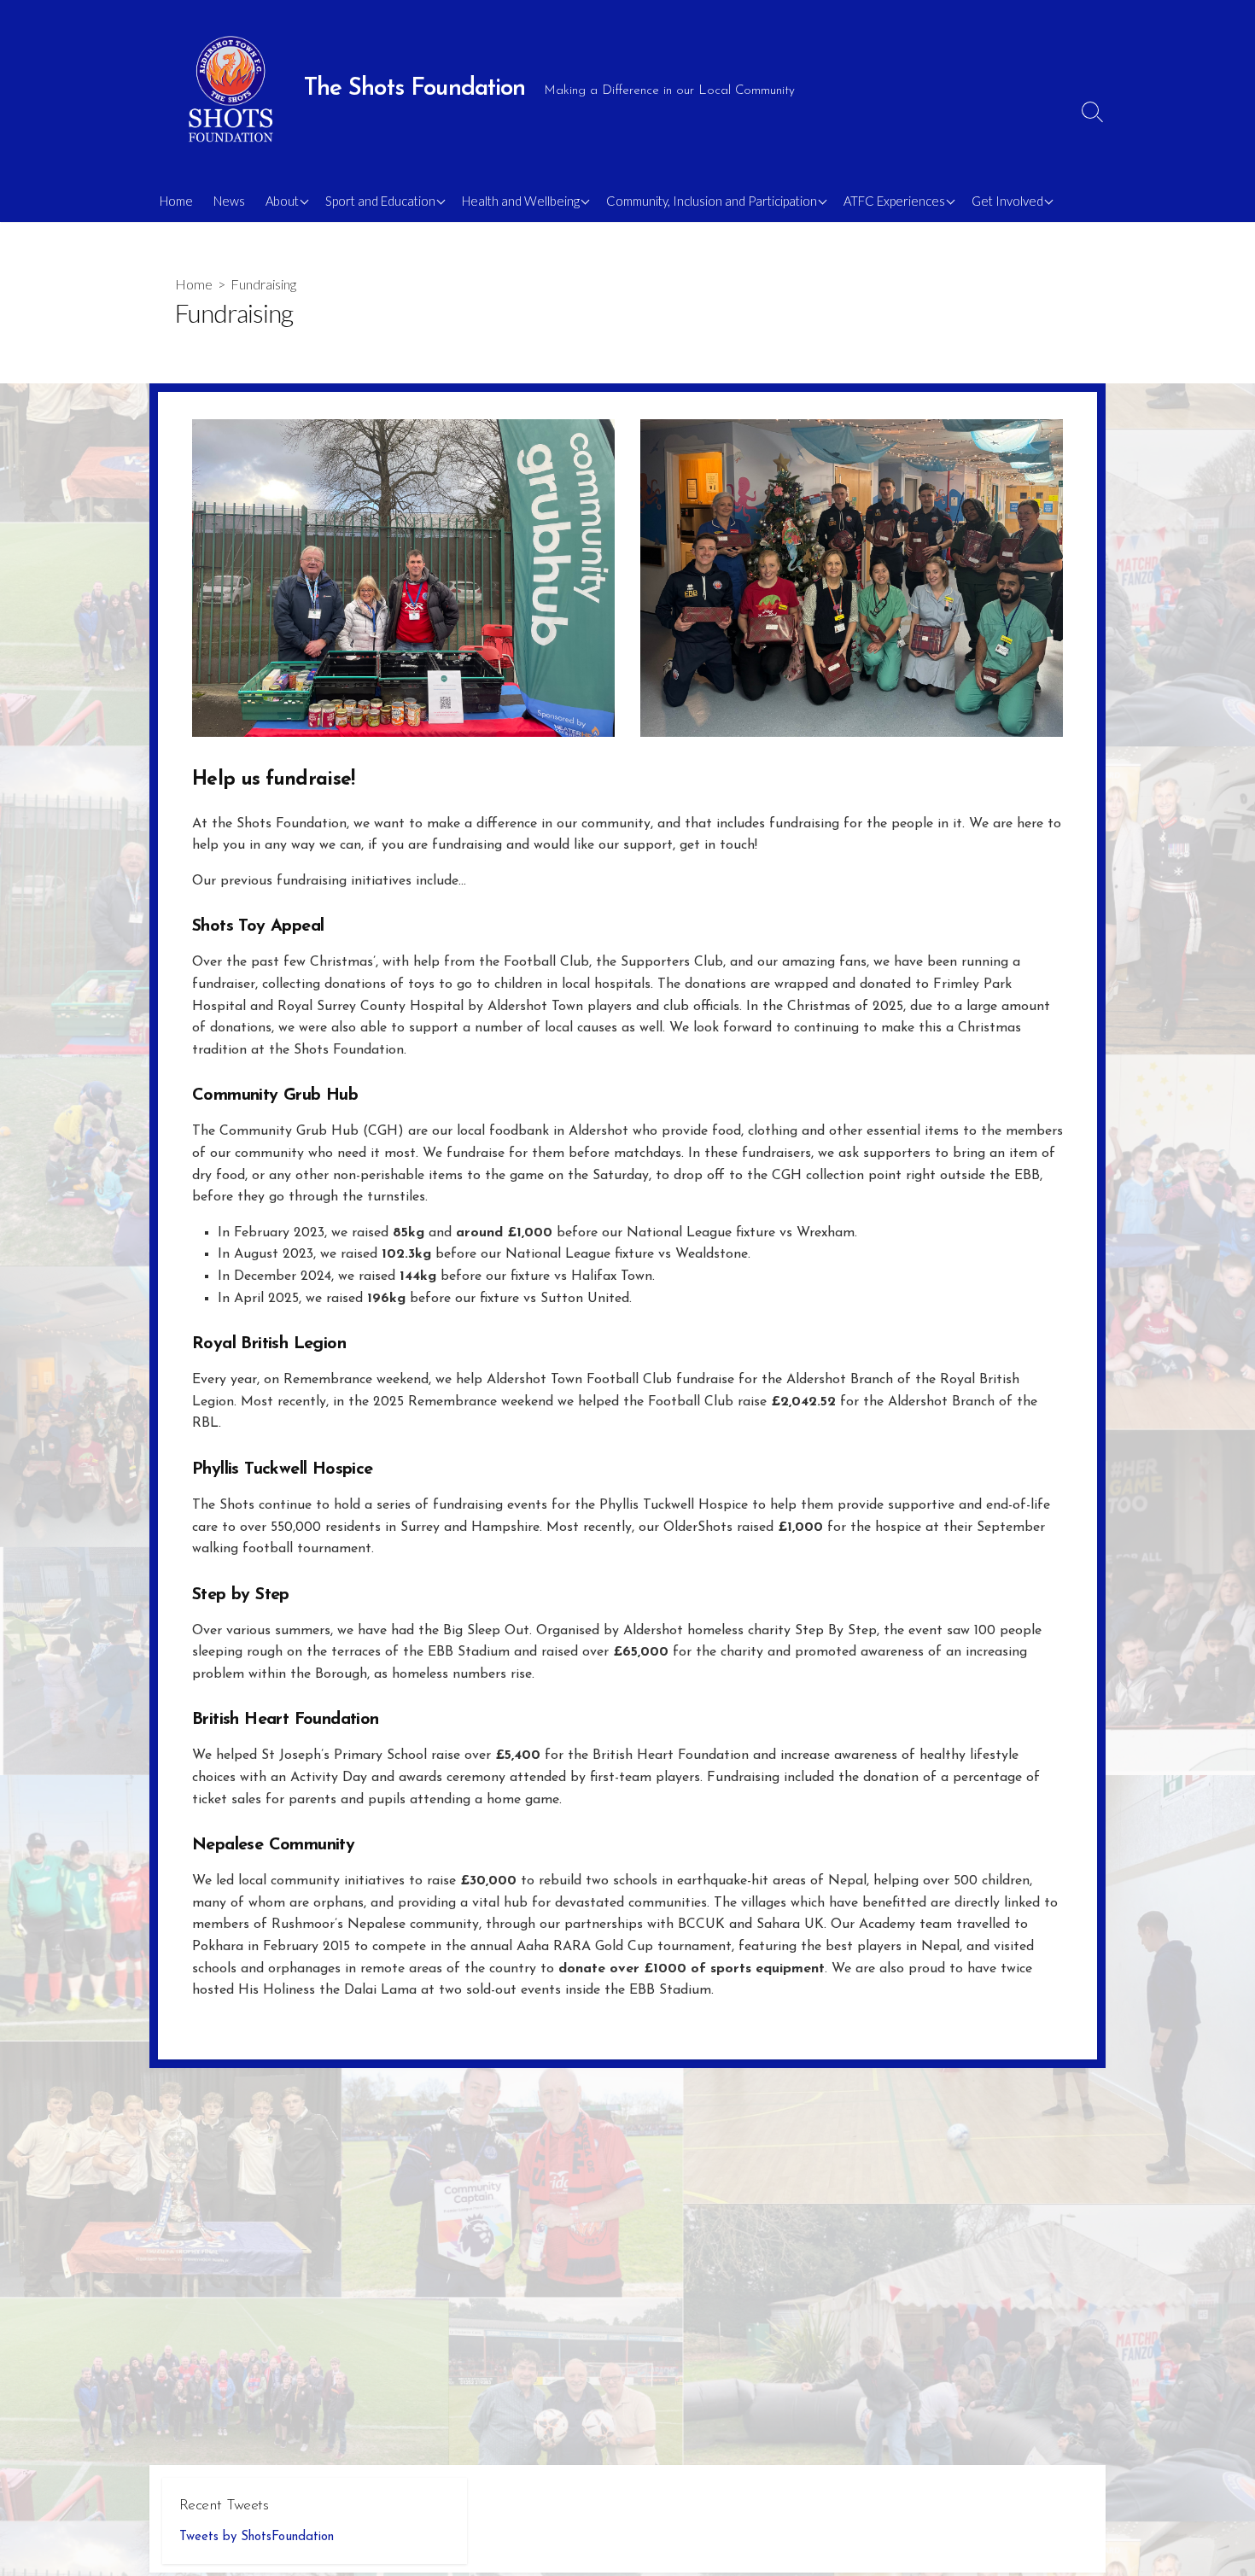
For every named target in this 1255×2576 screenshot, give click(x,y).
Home (176, 201)
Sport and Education (380, 201)
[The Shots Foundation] (231, 90)
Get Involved (1007, 201)
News (229, 201)
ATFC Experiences (894, 201)
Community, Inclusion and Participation (712, 201)
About (282, 201)
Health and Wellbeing (521, 201)
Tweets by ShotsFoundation (257, 2537)
